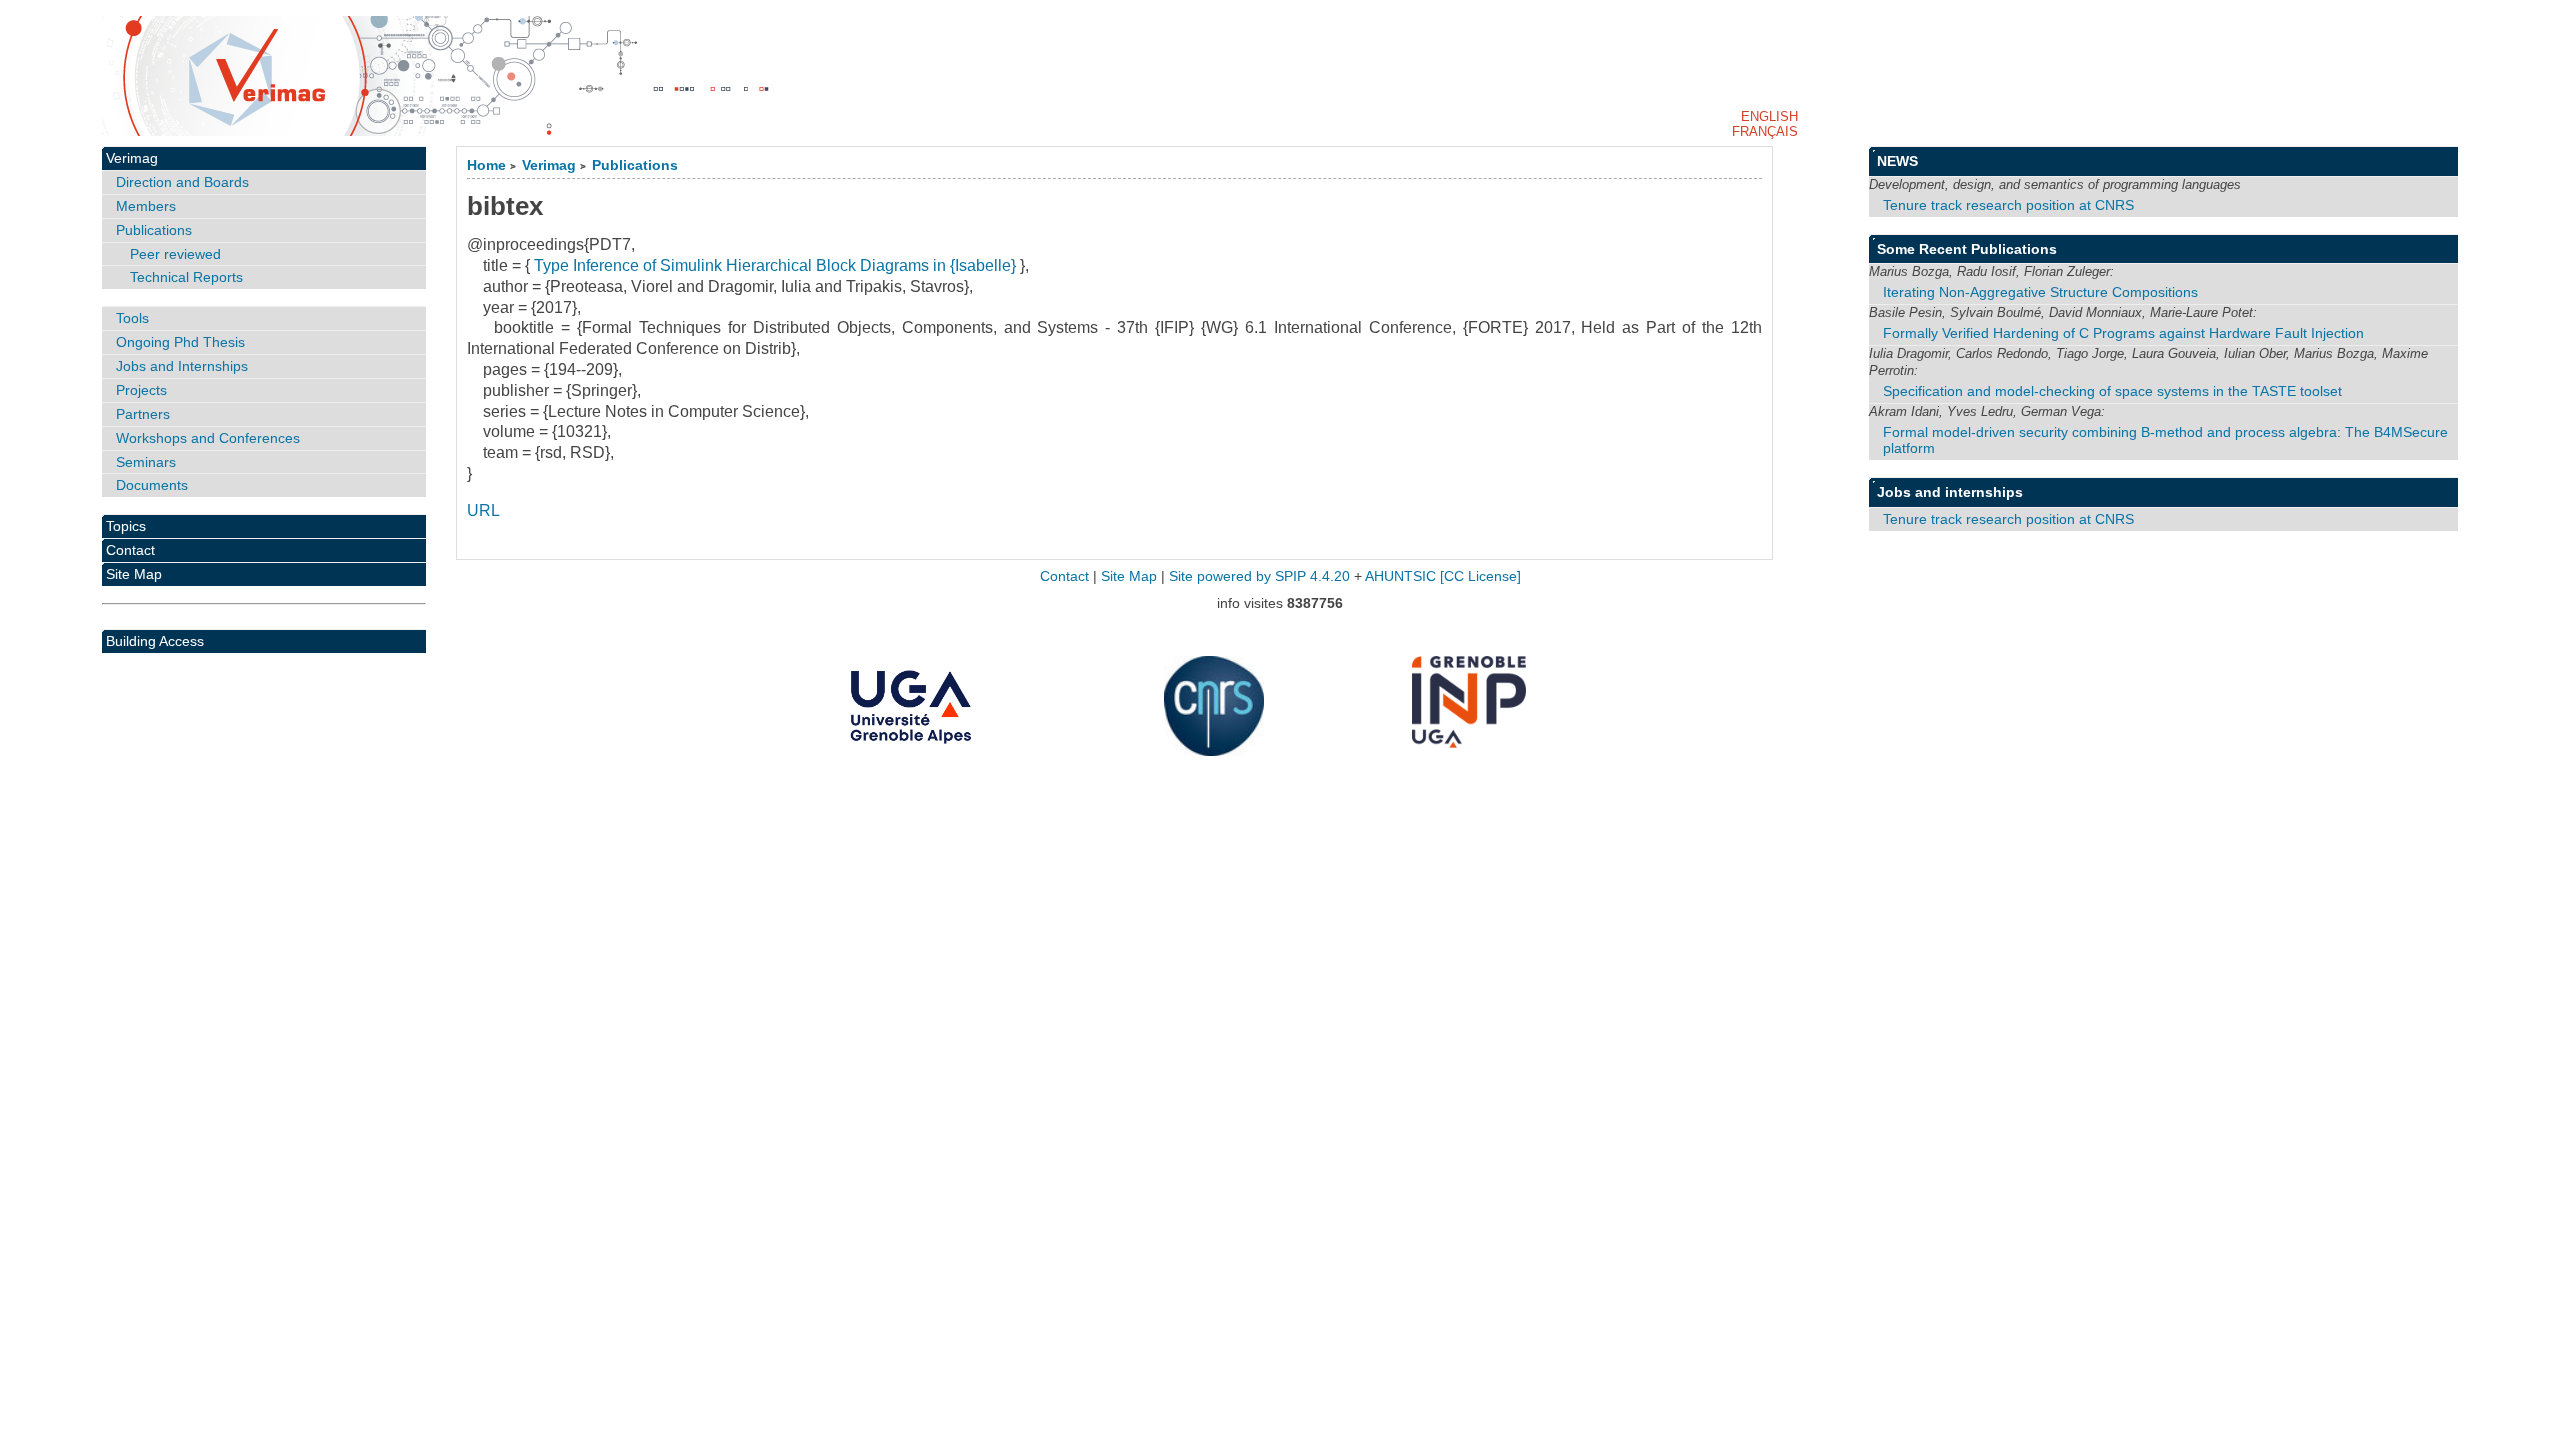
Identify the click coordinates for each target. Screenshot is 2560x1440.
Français (1765, 131)
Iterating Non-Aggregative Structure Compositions (2040, 292)
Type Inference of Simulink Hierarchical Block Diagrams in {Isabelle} (775, 265)
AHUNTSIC (1400, 576)
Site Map (134, 574)
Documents (152, 485)
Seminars (146, 462)
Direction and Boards (182, 182)
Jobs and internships (1950, 492)
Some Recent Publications (1967, 249)
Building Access (155, 641)
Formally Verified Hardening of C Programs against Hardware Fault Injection (2123, 333)
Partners (143, 414)
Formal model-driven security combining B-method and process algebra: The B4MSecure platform (2165, 440)
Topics (126, 526)
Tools (132, 318)
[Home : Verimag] (1279, 76)
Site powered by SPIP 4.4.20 (1259, 576)
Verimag (549, 165)
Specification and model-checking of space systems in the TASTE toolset (2112, 391)
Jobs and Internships (182, 366)
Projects (141, 390)
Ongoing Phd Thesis (180, 342)
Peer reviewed (175, 254)
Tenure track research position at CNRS (2008, 205)
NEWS (1897, 161)
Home (486, 165)
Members (146, 206)
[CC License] (1480, 576)
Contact (130, 550)
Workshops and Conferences (208, 438)
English (1769, 116)
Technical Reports (186, 277)
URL (483, 510)
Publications (635, 165)
